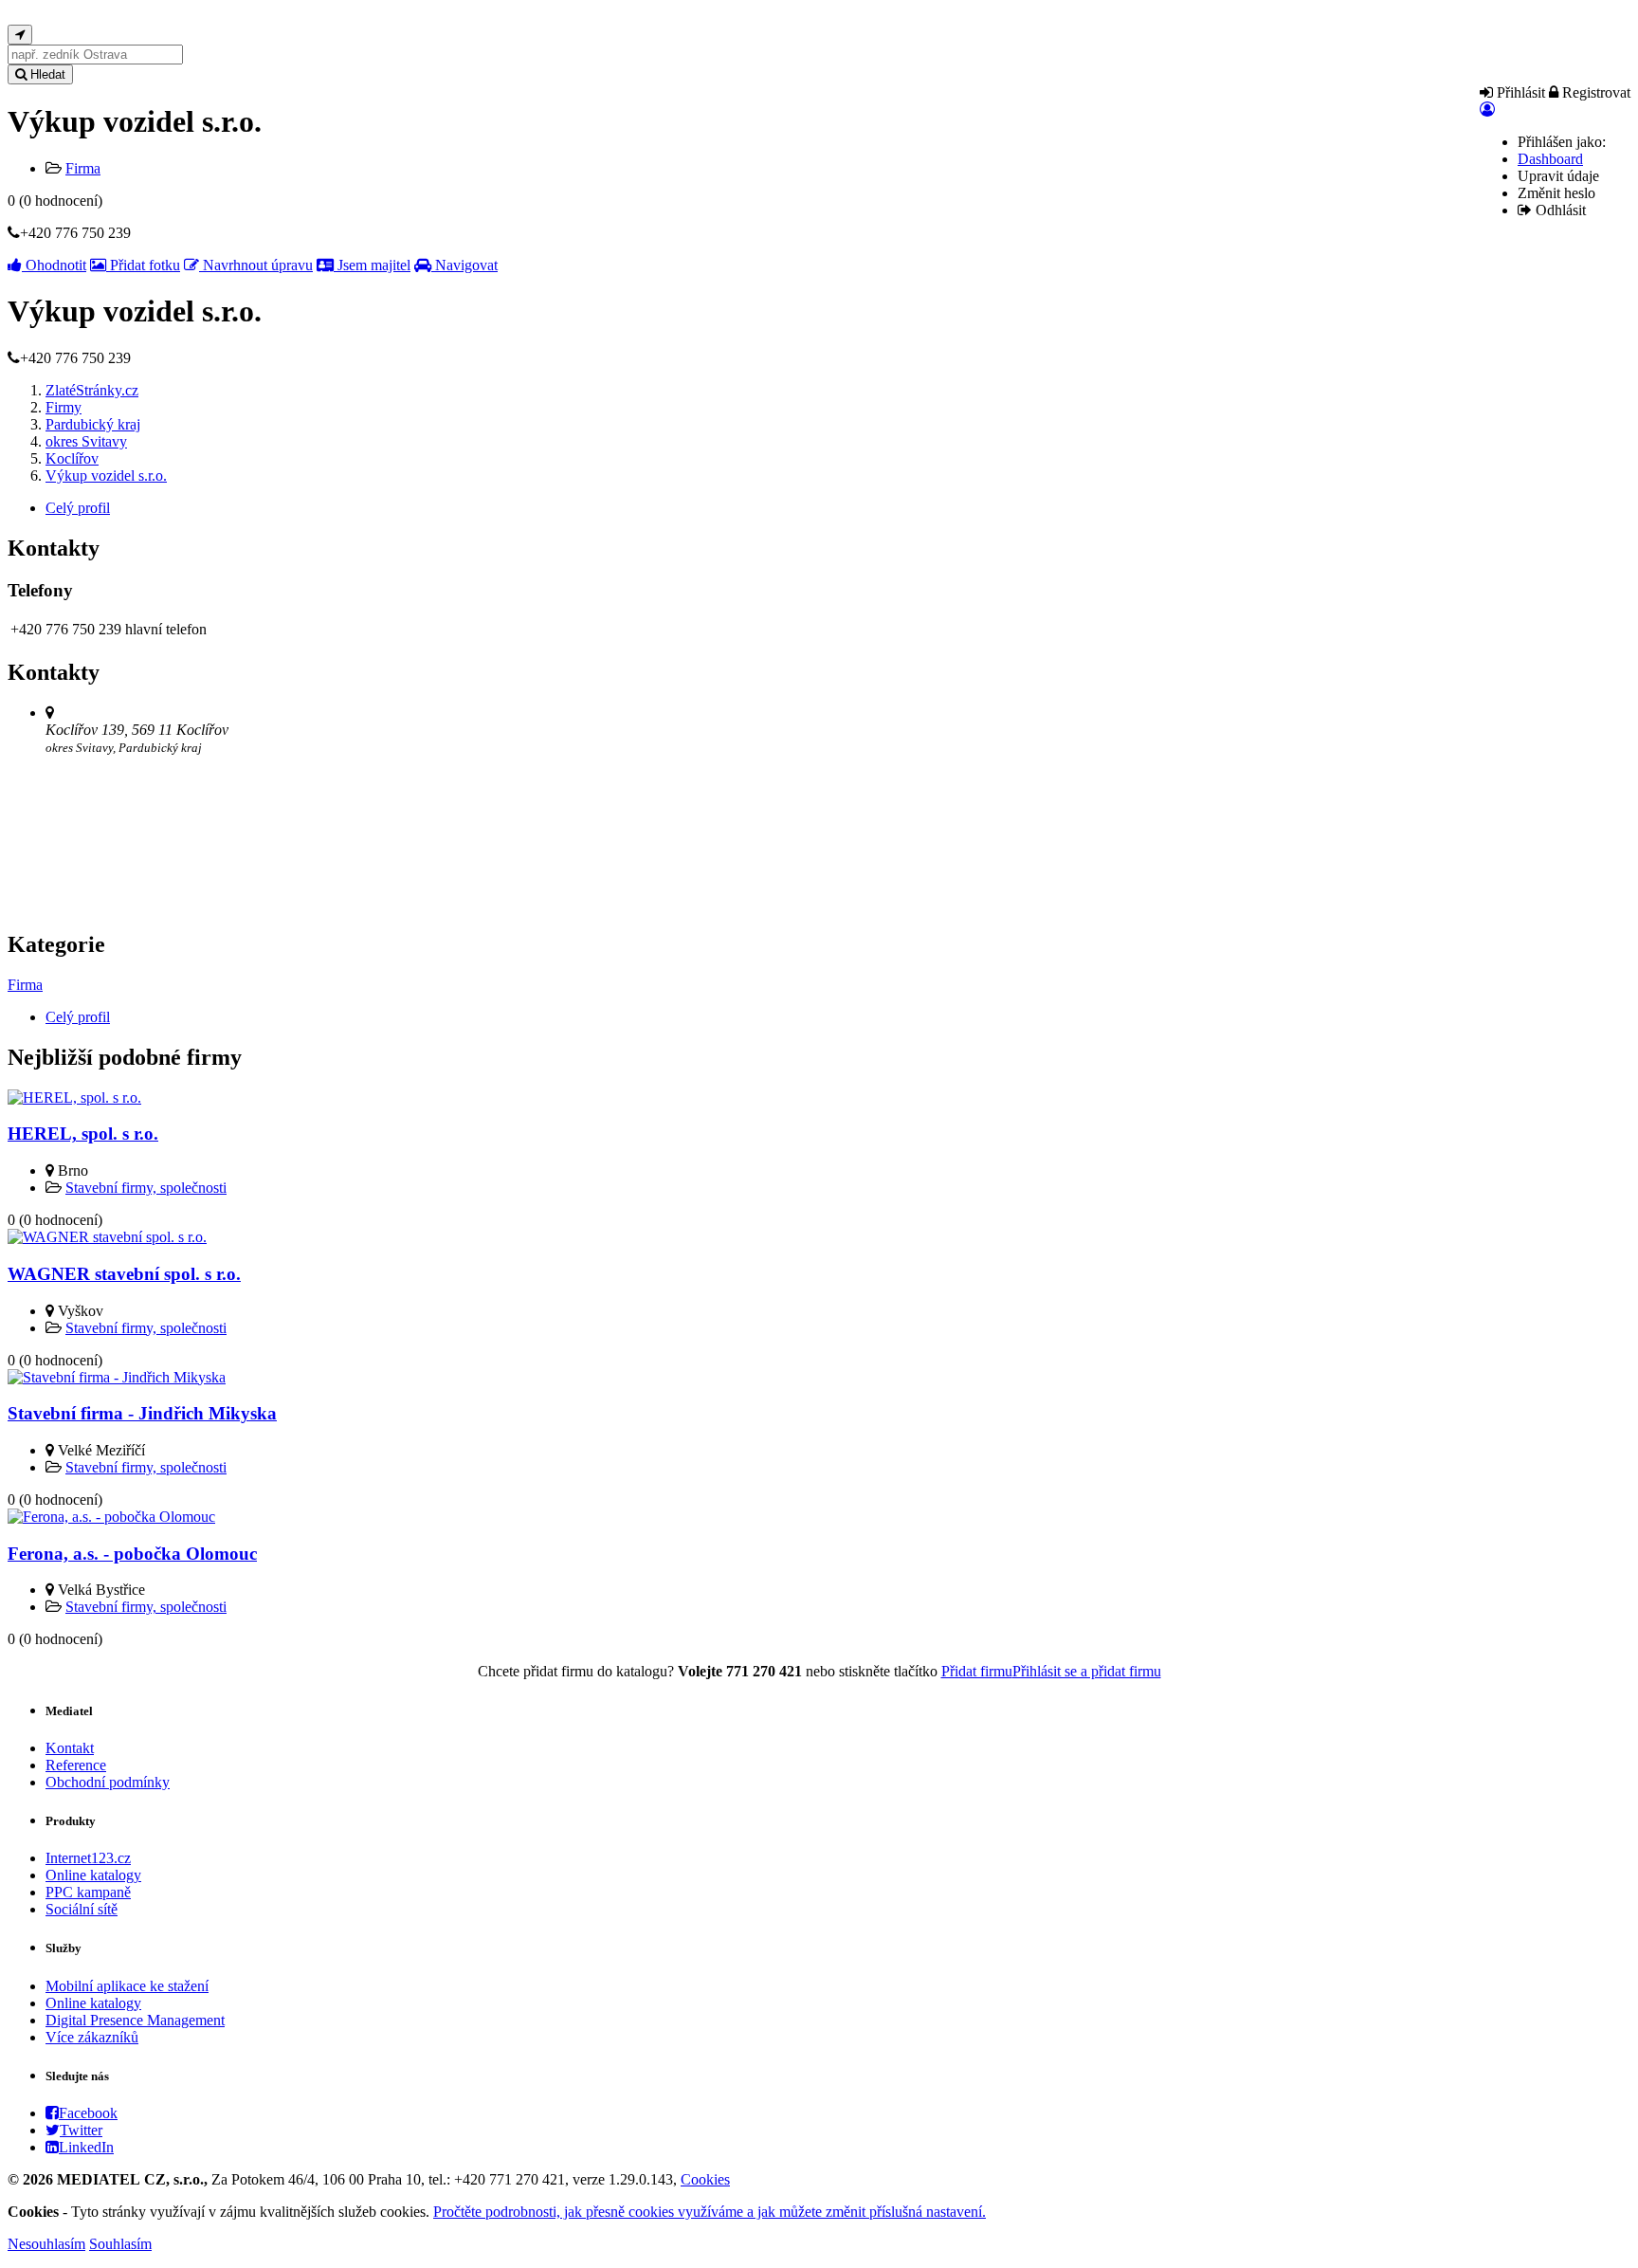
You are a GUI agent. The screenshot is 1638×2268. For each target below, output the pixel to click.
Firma (83, 168)
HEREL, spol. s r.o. (83, 1134)
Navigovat (464, 265)
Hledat (46, 74)
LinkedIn (86, 2147)
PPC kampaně (88, 1892)
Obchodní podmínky (108, 1782)
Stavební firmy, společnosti (146, 1188)
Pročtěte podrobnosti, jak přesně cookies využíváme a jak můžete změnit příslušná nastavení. (710, 2212)
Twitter (81, 2130)
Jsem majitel (372, 265)
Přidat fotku (143, 265)
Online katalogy (93, 1875)
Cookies (705, 2179)
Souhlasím (120, 2244)
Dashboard (1550, 159)
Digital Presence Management (135, 2020)
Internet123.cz (88, 1858)
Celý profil (78, 508)
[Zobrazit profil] (74, 1097)
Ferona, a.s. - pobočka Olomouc (132, 1554)
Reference (76, 1765)
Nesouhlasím (46, 2244)
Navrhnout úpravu (256, 265)
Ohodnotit (54, 265)
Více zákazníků (92, 2037)
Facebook (88, 2113)
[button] (1487, 110)
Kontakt (70, 1748)
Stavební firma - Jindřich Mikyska (142, 1413)
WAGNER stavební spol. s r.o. (124, 1274)
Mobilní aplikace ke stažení (127, 1986)
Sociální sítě (82, 1909)
